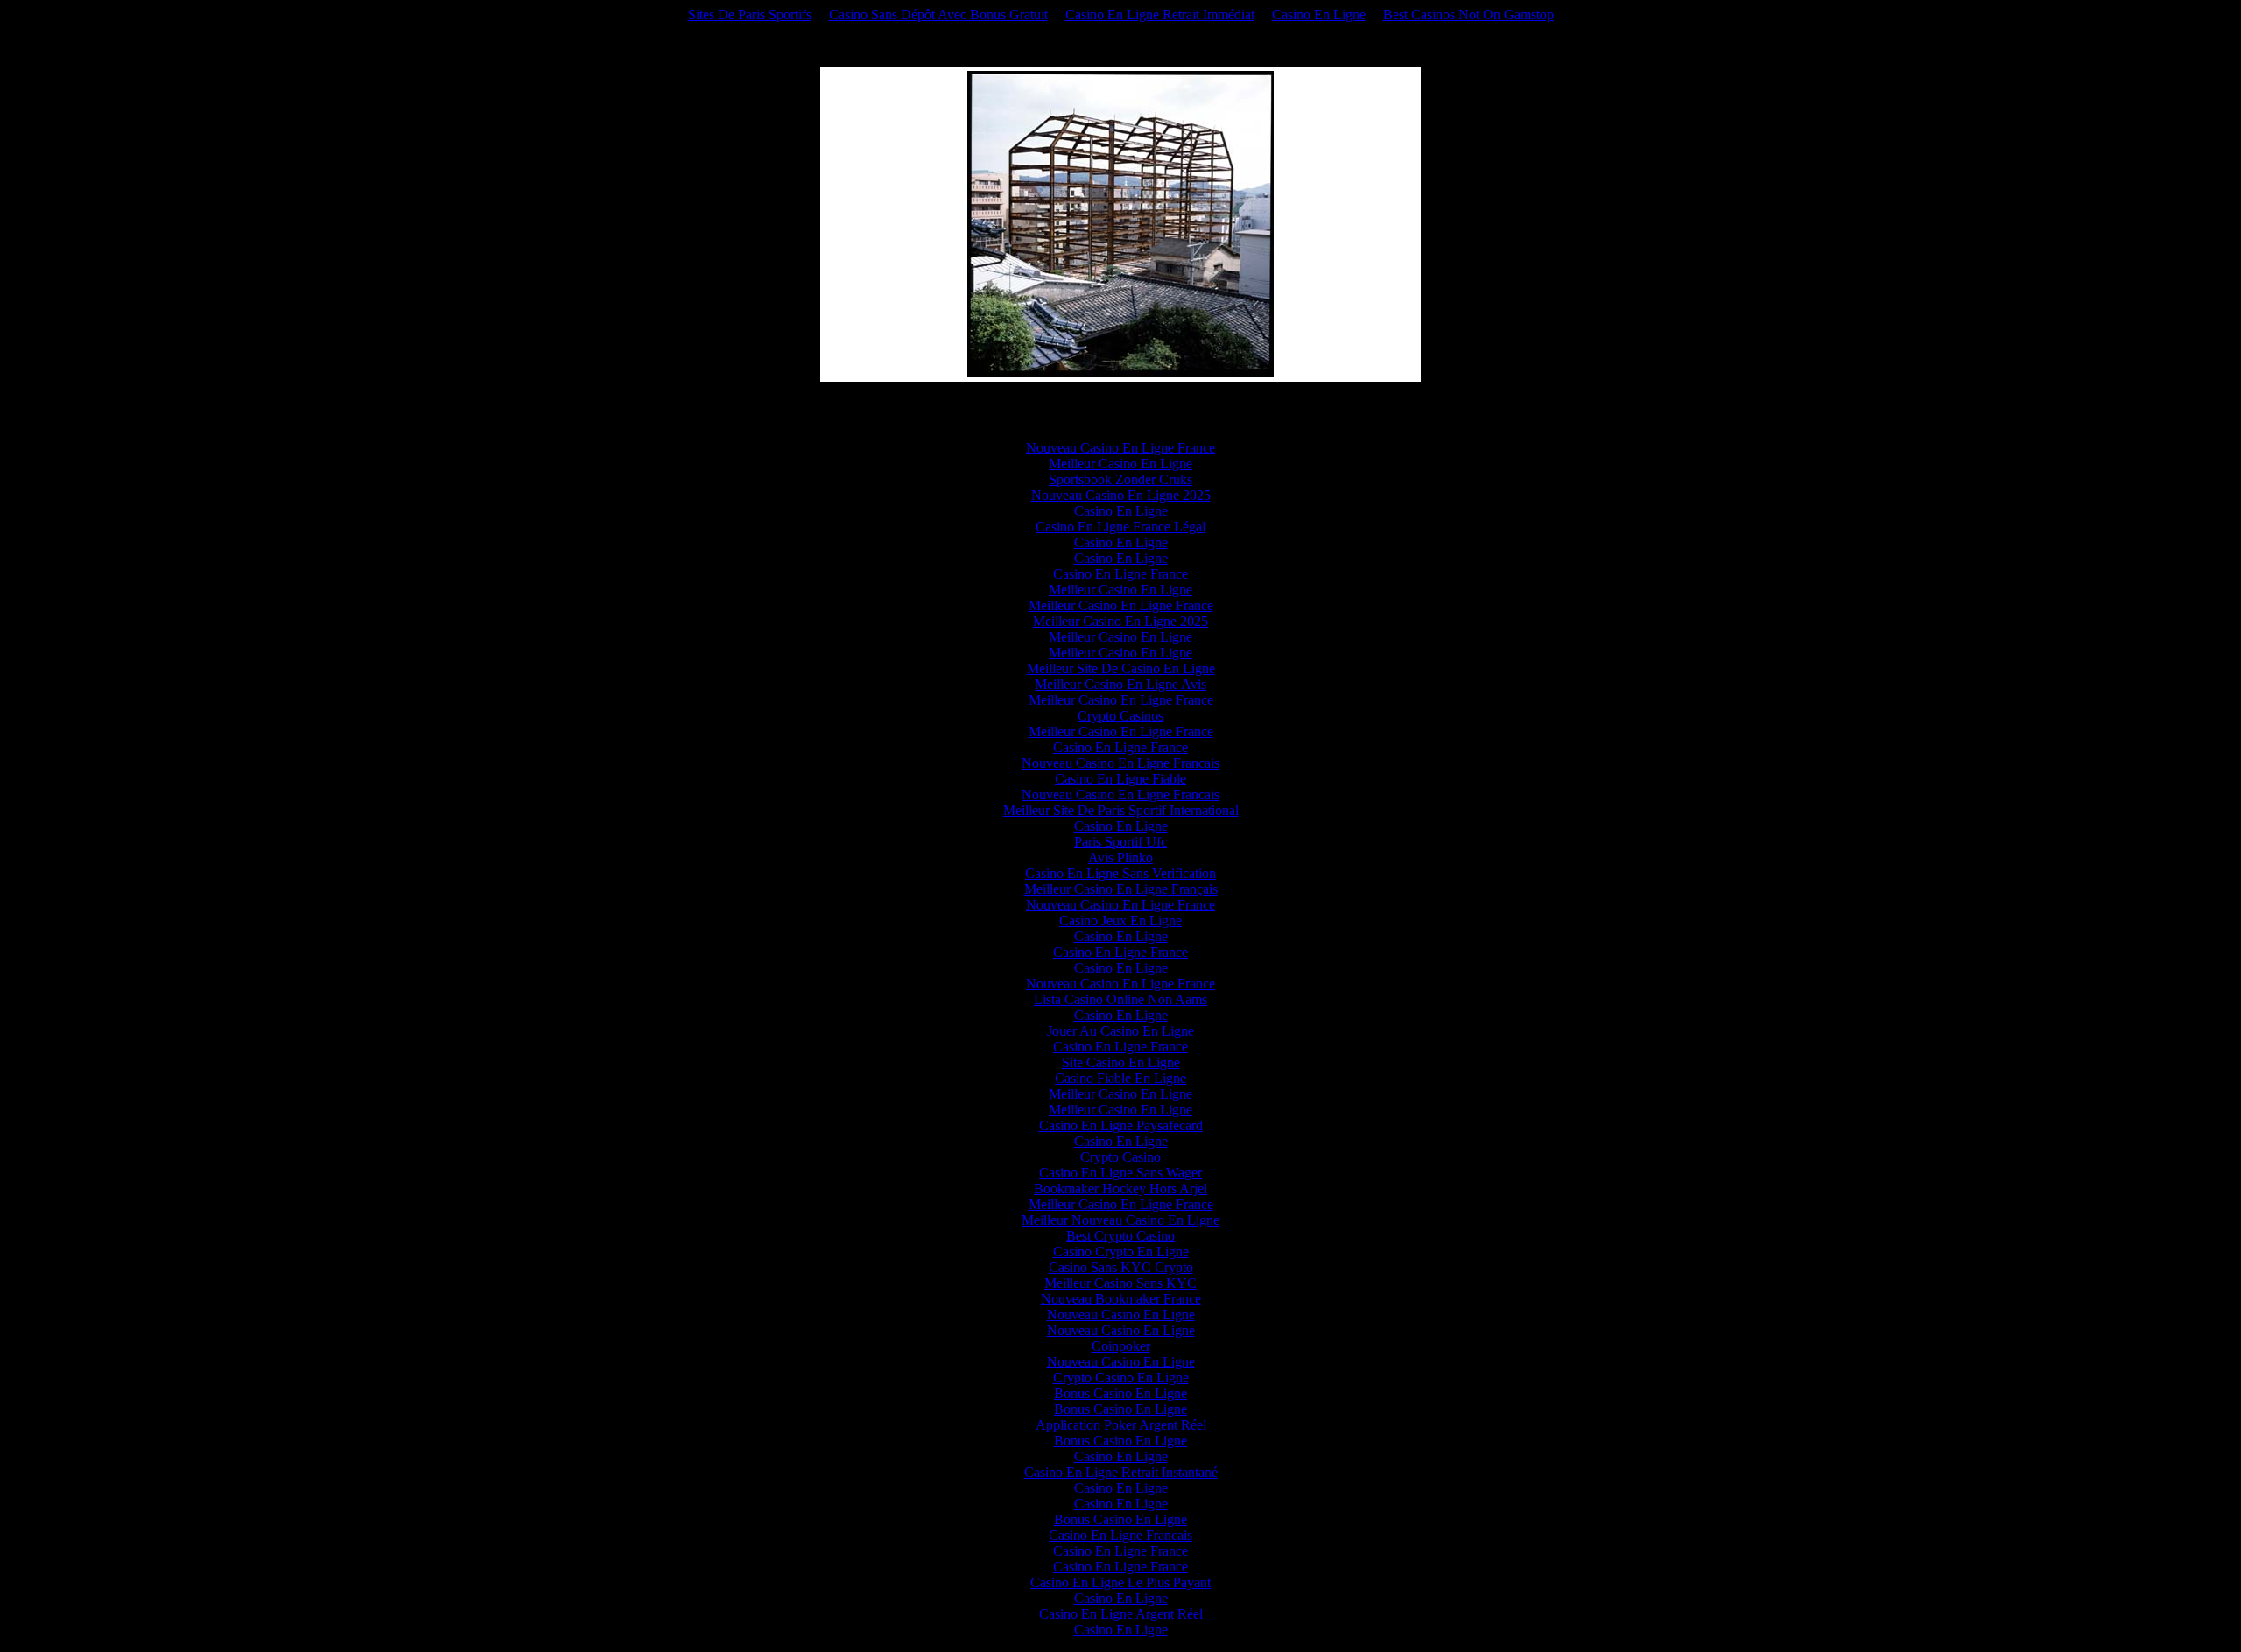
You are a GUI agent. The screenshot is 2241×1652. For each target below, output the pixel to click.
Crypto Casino (1120, 1157)
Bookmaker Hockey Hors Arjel (1120, 1188)
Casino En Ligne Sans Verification (1120, 873)
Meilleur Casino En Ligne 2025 (1120, 621)
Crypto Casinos (1120, 716)
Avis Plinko (1120, 858)
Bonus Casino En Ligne (1120, 1393)
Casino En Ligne (1319, 14)
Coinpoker (1121, 1346)
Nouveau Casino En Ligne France (1120, 448)
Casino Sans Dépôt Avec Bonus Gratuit (938, 14)
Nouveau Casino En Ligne (1121, 1315)
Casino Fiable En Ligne (1120, 1078)
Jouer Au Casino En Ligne (1120, 1031)
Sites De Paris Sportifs (750, 14)
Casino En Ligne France (1120, 574)
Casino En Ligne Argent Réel (1121, 1614)
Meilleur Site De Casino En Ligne (1121, 668)
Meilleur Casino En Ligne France (1121, 605)
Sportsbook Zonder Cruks (1120, 479)
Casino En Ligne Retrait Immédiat (1160, 14)
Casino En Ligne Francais (1120, 1535)
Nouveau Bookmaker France (1121, 1299)
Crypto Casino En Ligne (1121, 1378)
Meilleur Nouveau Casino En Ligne (1120, 1220)
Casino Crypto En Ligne (1121, 1251)
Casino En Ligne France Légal (1120, 527)
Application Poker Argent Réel (1121, 1425)
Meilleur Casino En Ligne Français (1121, 889)
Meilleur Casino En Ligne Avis (1120, 684)
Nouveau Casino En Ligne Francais (1120, 763)
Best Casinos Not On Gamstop (1468, 14)
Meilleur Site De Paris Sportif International (1121, 810)
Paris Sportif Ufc (1120, 842)
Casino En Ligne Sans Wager (1120, 1173)
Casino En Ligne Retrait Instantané (1121, 1472)
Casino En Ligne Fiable (1120, 779)
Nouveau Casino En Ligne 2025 (1121, 495)
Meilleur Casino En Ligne (1120, 464)
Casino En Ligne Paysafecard (1121, 1125)
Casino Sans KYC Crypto (1121, 1267)
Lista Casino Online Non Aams (1120, 999)
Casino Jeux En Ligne (1120, 921)
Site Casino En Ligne (1121, 1062)
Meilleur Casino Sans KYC (1120, 1283)
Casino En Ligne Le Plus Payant (1120, 1582)
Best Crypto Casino (1120, 1236)
